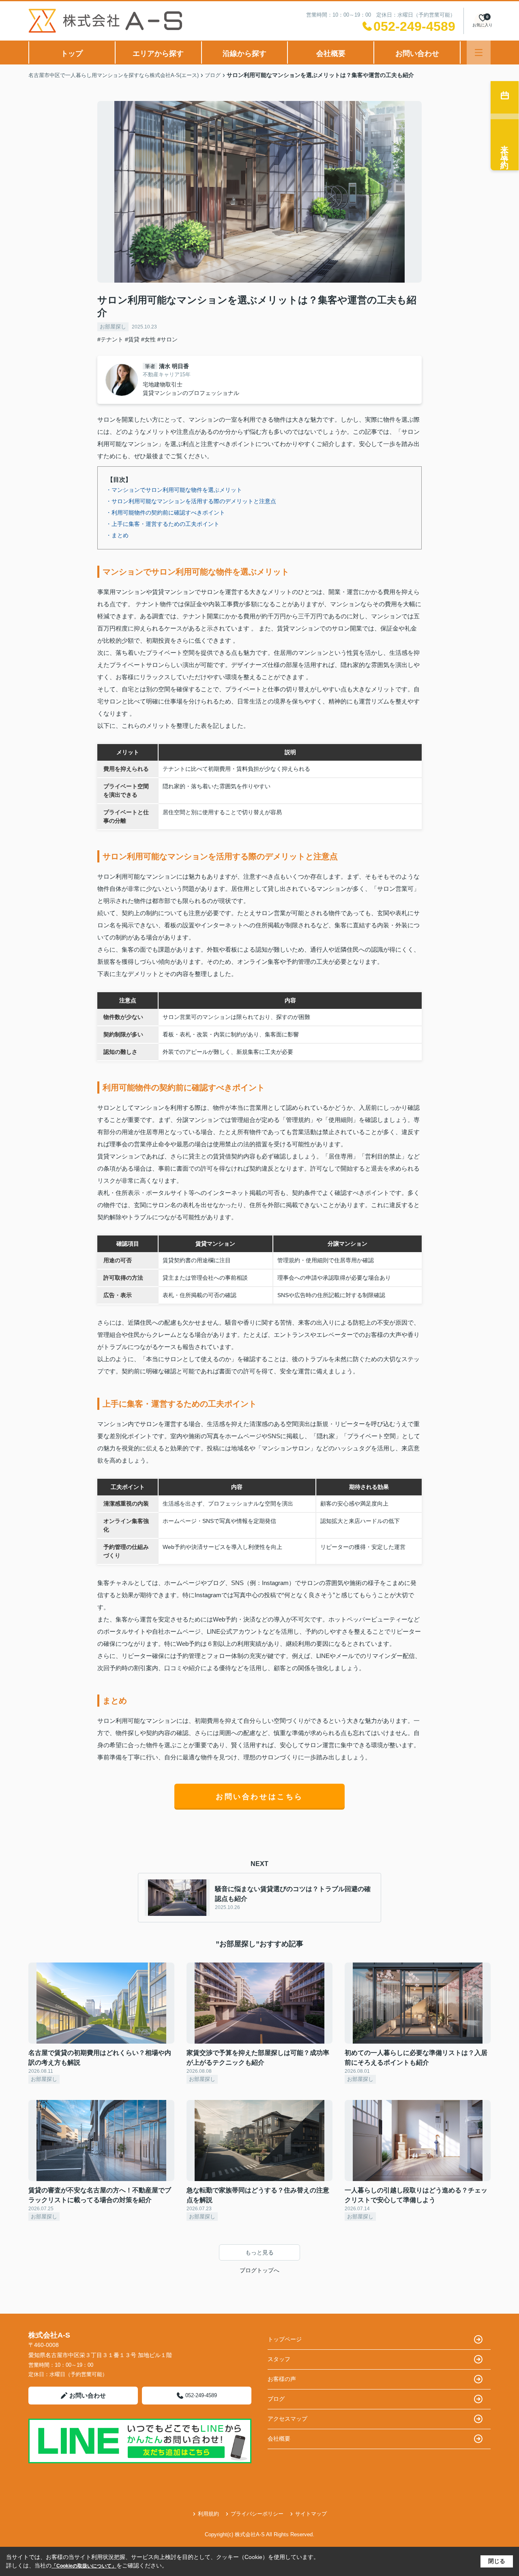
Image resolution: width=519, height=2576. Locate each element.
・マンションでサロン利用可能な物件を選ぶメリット (174, 490)
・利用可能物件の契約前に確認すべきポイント (165, 513)
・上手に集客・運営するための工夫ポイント (163, 524)
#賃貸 (132, 339)
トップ (72, 54)
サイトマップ (311, 2514)
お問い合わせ (417, 54)
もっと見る (259, 2252)
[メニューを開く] (479, 53)
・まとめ (117, 535)
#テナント (110, 339)
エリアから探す (158, 54)
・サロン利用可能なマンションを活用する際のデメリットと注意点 (191, 501)
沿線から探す (244, 54)
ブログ (276, 2399)
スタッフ (279, 2359)
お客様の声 (282, 2379)
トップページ (285, 2339)
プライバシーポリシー (257, 2514)
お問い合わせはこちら (259, 1797)
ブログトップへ (259, 2270)
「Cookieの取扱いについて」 (84, 2566)
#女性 (148, 339)
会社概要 (331, 54)
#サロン (167, 339)
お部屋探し (113, 327)
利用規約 (208, 2514)
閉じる (497, 2561)
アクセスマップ (287, 2419)
